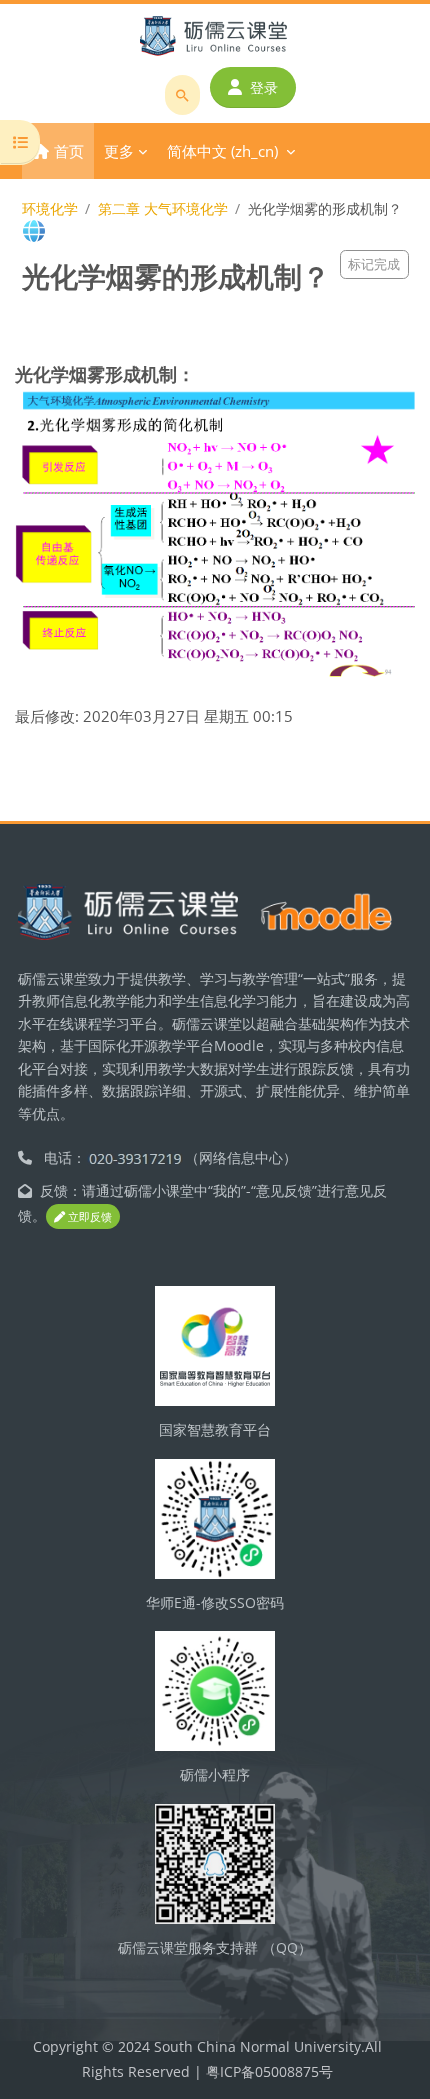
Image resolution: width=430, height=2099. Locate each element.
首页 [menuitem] (69, 151)
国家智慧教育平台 (215, 1429)
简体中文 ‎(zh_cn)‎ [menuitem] (222, 151)
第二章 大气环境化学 (163, 208)
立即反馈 (88, 1216)
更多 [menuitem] (119, 151)
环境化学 (50, 208)
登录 (264, 87)
